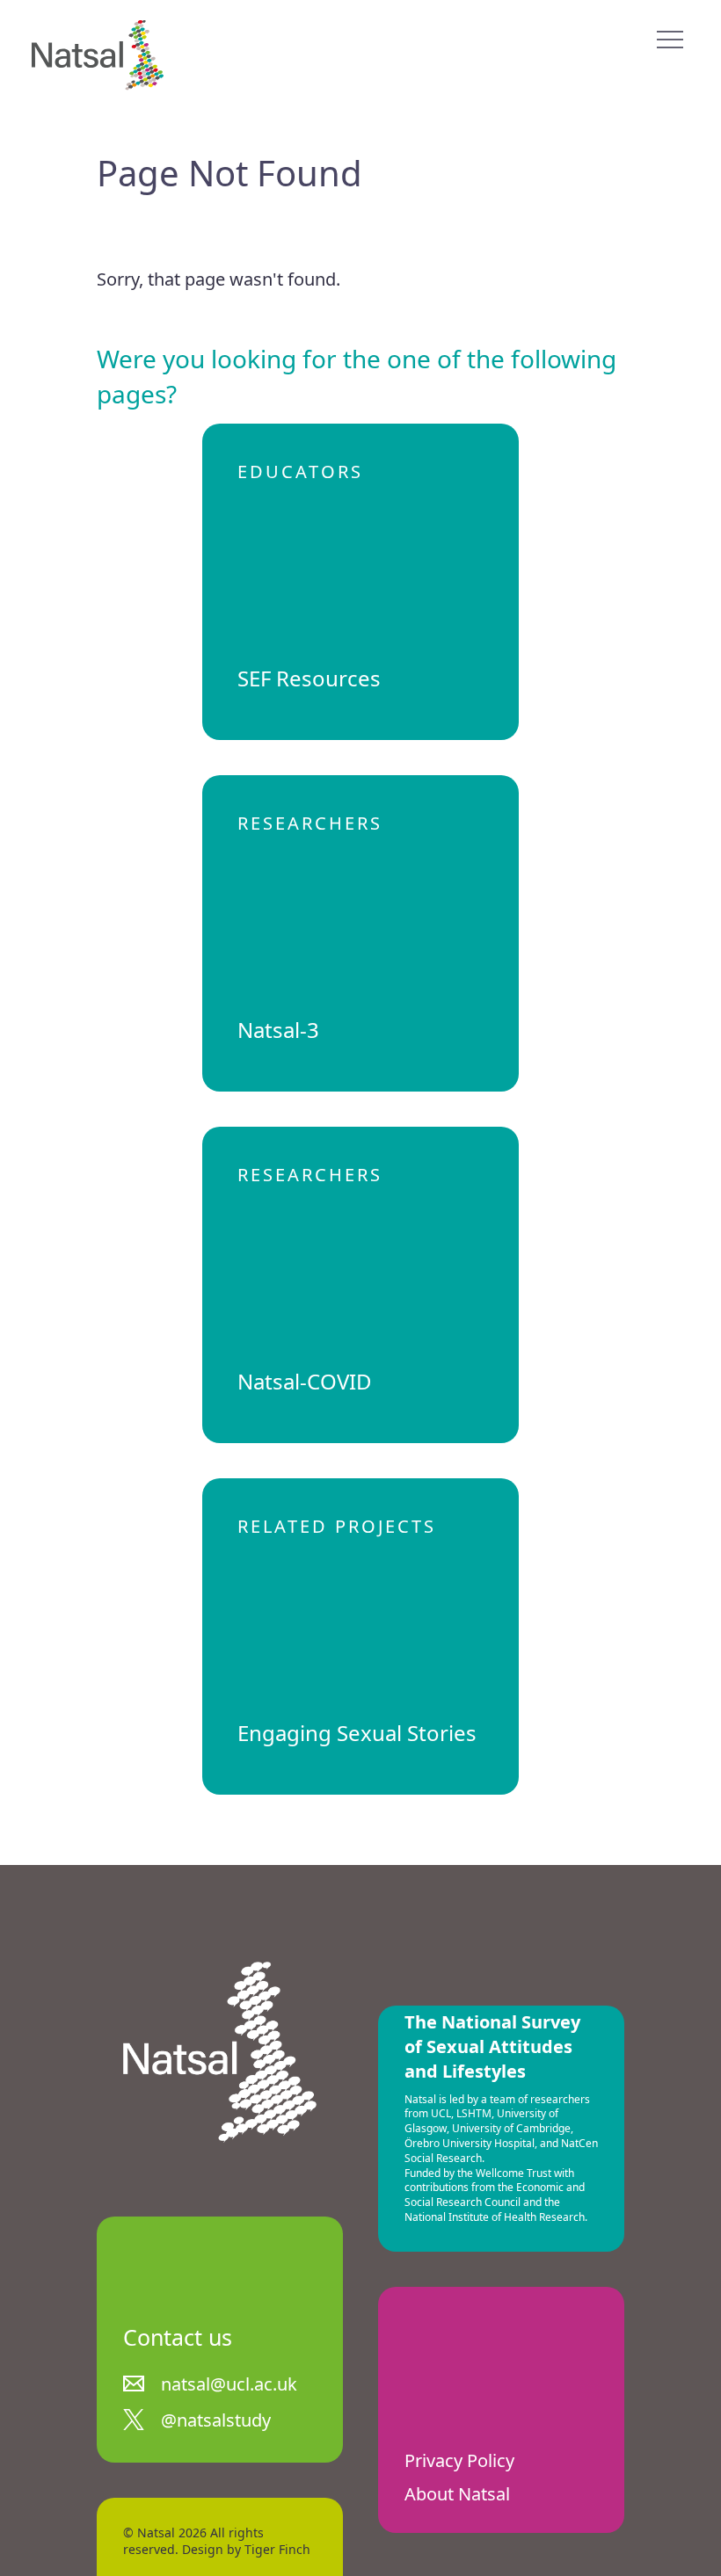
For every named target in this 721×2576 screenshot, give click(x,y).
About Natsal (457, 2494)
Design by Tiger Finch (246, 2549)
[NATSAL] (98, 56)
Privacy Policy (459, 2460)
